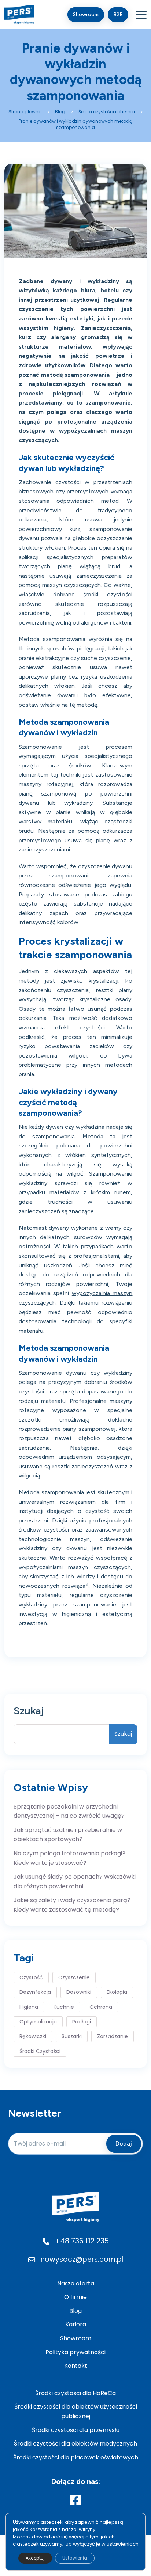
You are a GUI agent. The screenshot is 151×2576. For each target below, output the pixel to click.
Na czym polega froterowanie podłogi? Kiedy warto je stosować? (69, 1858)
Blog (75, 2311)
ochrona (101, 2007)
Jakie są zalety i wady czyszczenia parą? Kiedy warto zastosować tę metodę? (72, 1905)
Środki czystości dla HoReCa (75, 2393)
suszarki (72, 2036)
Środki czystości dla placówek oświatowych (76, 2457)
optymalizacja (38, 2022)
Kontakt (76, 2366)
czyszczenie (74, 1977)
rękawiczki (33, 2036)
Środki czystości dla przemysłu (76, 2430)
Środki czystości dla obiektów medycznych (75, 2444)
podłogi (82, 2022)
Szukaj (29, 1711)
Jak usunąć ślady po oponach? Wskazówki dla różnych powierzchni (75, 1881)
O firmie (75, 2297)
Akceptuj (35, 2558)
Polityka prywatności (75, 2352)
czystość (31, 1977)
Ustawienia (75, 2558)
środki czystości (40, 2051)
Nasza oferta (76, 2283)
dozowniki (79, 1992)
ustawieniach (123, 2544)
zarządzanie (113, 2036)
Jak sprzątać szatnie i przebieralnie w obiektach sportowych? (68, 1835)
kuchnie (64, 2007)
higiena (29, 2007)
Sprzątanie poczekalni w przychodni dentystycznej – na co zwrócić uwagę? (69, 1811)
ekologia (117, 1992)
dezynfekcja (35, 1992)
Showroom (76, 2338)
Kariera (76, 2324)
